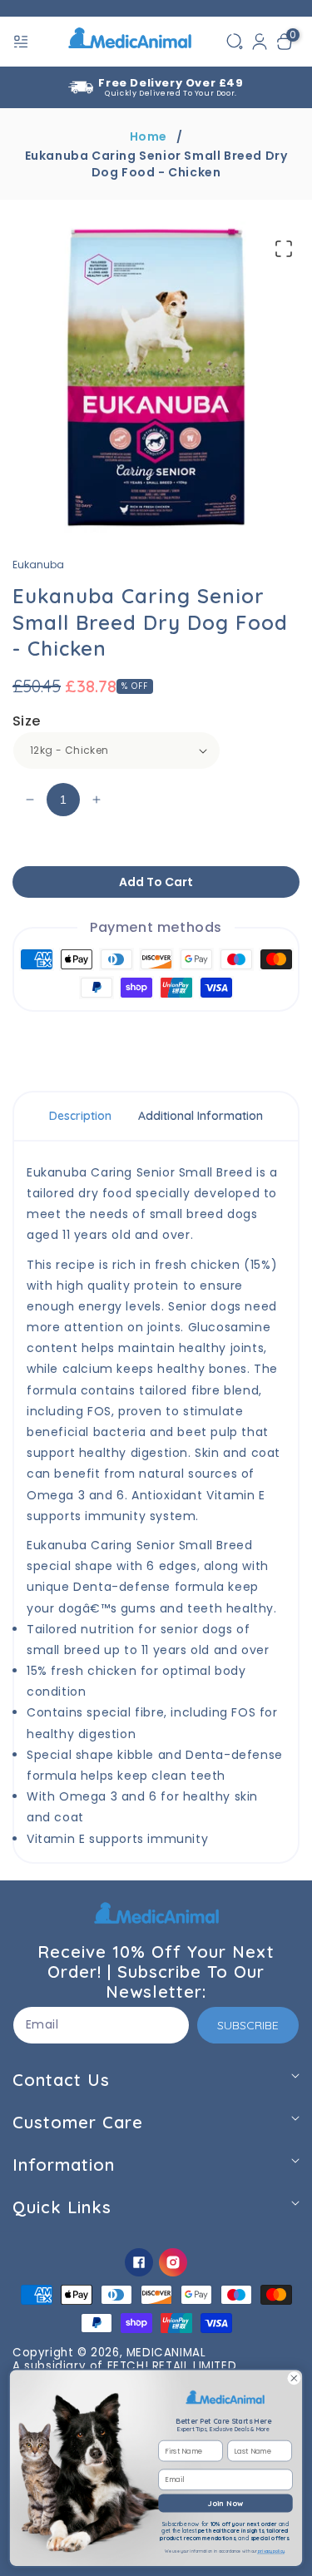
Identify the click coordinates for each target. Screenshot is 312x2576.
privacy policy (271, 2552)
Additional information (201, 1116)
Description (80, 1116)
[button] (22, 42)
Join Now (226, 2503)
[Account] (260, 42)
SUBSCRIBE (248, 2025)
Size (27, 721)
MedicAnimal (166, 2353)
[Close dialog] (294, 2378)
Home (149, 136)
